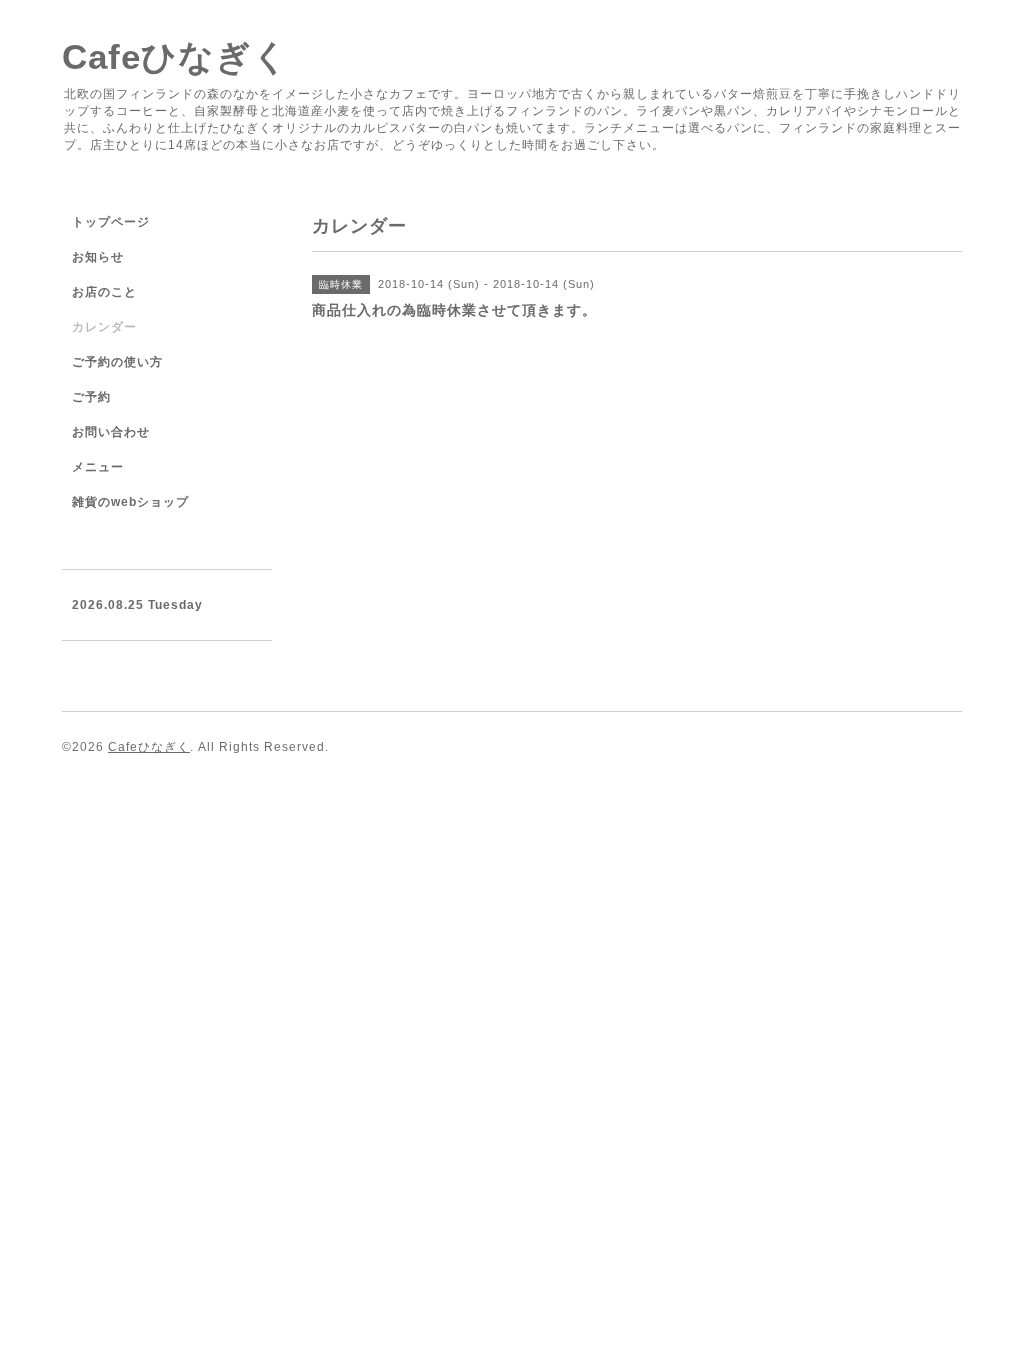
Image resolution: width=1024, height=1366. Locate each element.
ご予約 (91, 397)
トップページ (111, 222)
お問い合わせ (111, 432)
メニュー (98, 467)
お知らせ (98, 257)
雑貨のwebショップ (130, 502)
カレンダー (104, 327)
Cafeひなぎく (175, 56)
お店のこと (104, 292)
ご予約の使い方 (117, 362)
